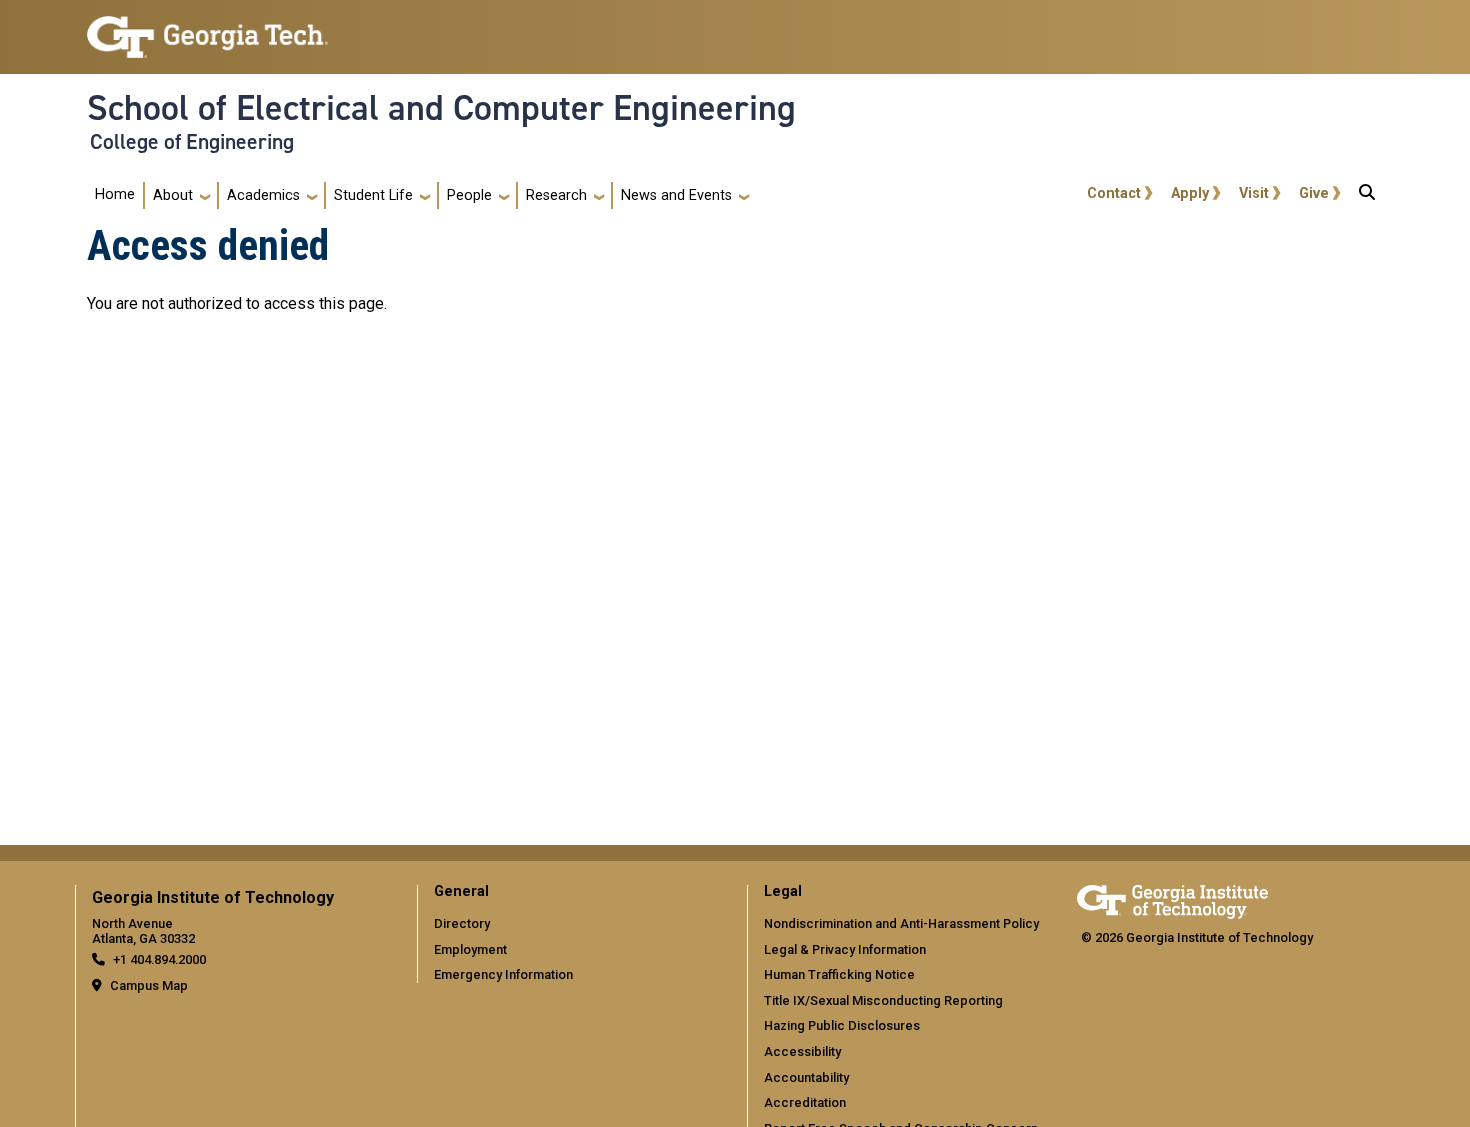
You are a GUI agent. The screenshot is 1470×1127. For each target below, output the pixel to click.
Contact (1114, 193)
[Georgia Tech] (1172, 898)
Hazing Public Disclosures (842, 1025)
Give (1314, 193)
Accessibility (802, 1051)
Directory (462, 923)
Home (115, 194)
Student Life (373, 195)
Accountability (806, 1077)
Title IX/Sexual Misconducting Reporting (883, 1000)
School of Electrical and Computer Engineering (441, 108)
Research (556, 195)
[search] (1367, 196)
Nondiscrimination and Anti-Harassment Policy (901, 923)
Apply (1190, 193)
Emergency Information (503, 974)
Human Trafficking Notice (839, 974)
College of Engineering (192, 142)
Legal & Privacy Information (845, 949)
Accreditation (805, 1102)
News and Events (676, 195)
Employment (470, 949)
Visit (1254, 193)
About (173, 195)
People (469, 195)
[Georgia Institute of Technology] (207, 28)
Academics (263, 195)
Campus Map (149, 985)
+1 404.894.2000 (159, 959)
